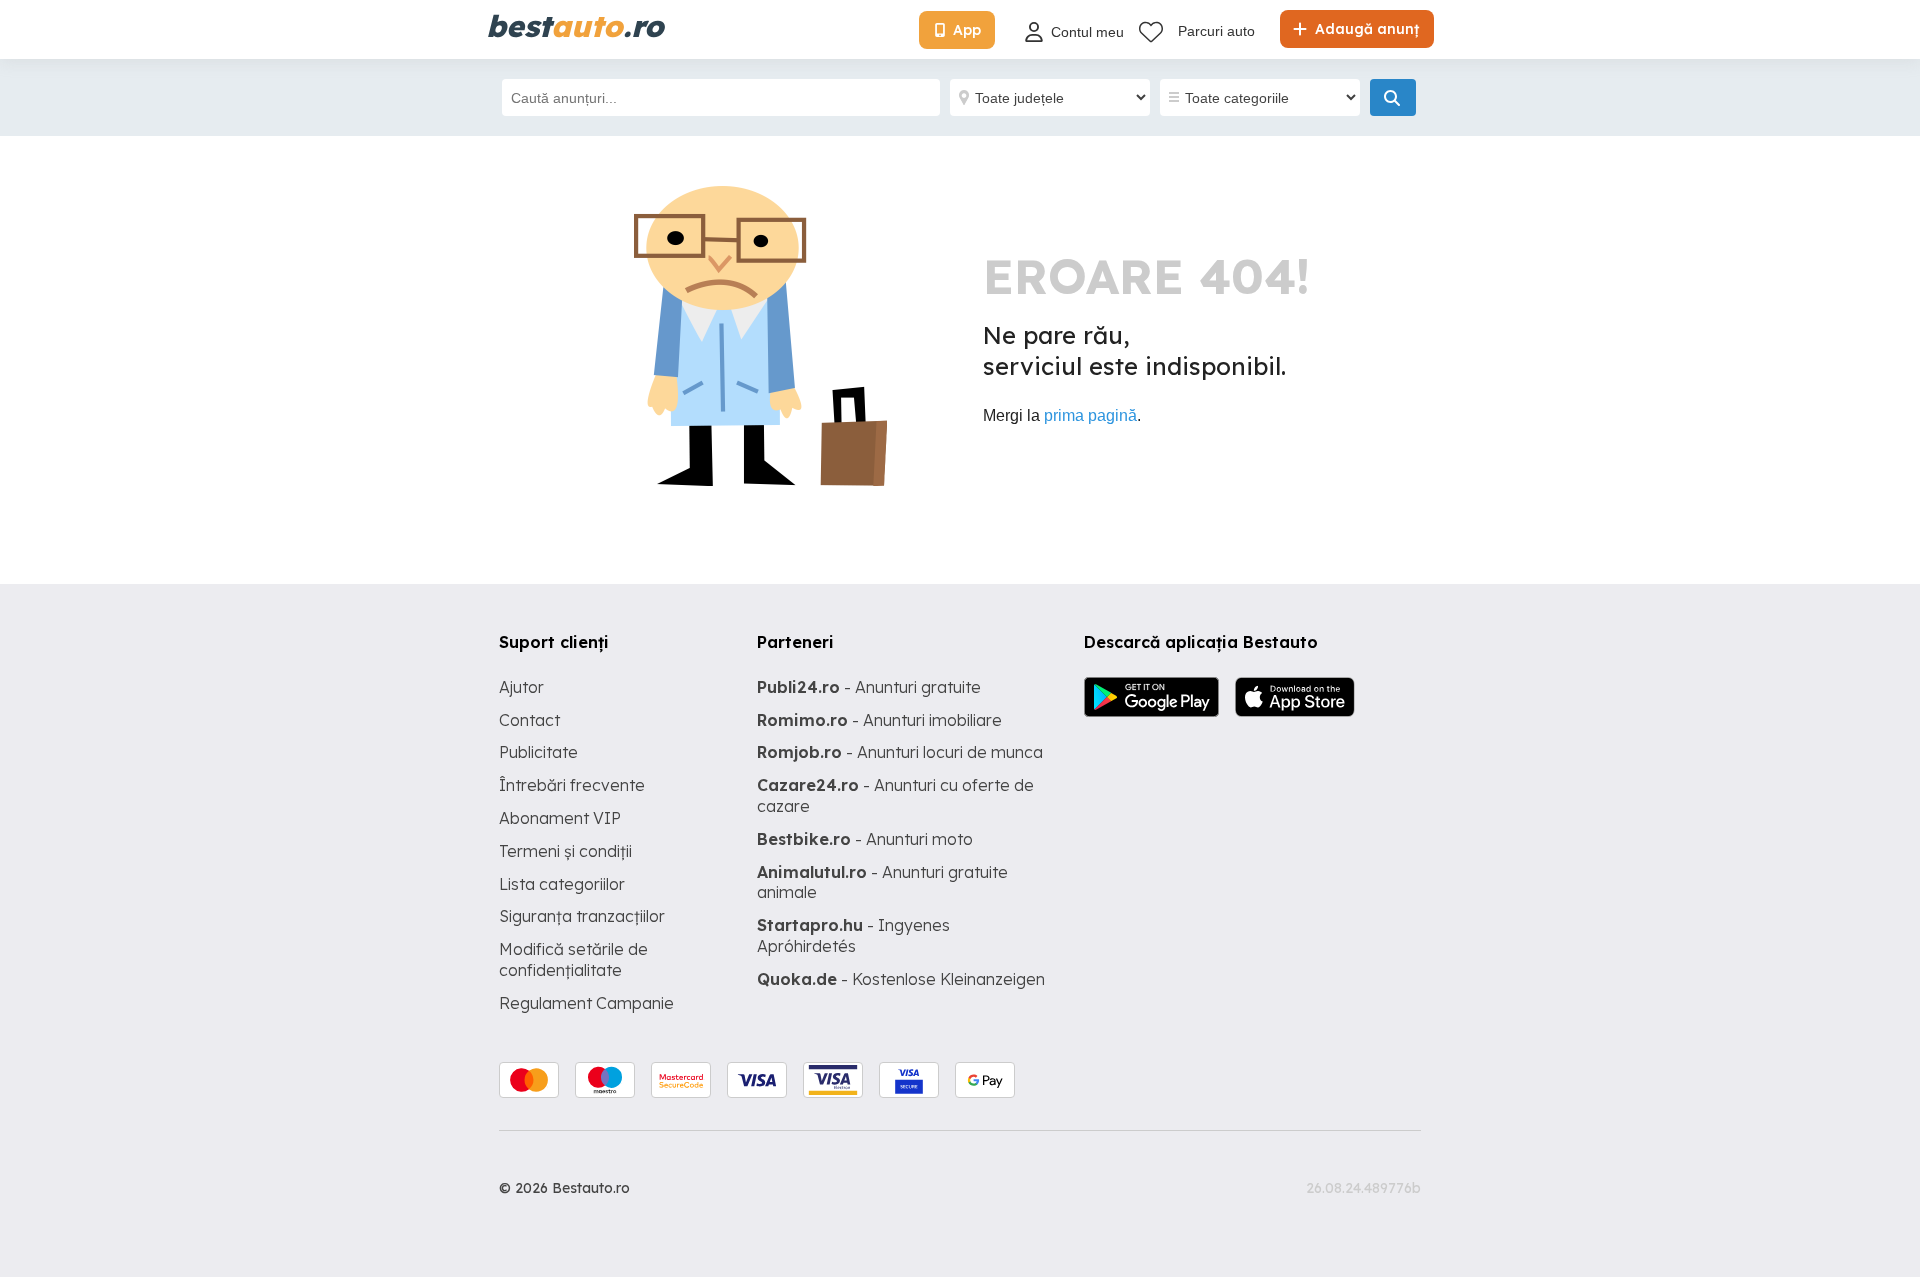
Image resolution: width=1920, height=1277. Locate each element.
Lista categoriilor (562, 884)
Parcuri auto (1216, 31)
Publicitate (538, 752)
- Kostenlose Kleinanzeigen (901, 979)
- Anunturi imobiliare (879, 720)
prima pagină (1090, 415)
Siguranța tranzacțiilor (582, 916)
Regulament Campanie (586, 1003)
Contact (529, 720)
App (967, 30)
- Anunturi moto (865, 839)
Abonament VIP (560, 818)
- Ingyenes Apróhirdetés (853, 935)
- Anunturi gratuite (869, 687)
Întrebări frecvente (572, 785)
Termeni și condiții (565, 851)
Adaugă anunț (1365, 29)
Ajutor (521, 687)
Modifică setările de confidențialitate (573, 959)
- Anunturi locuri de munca (900, 752)
